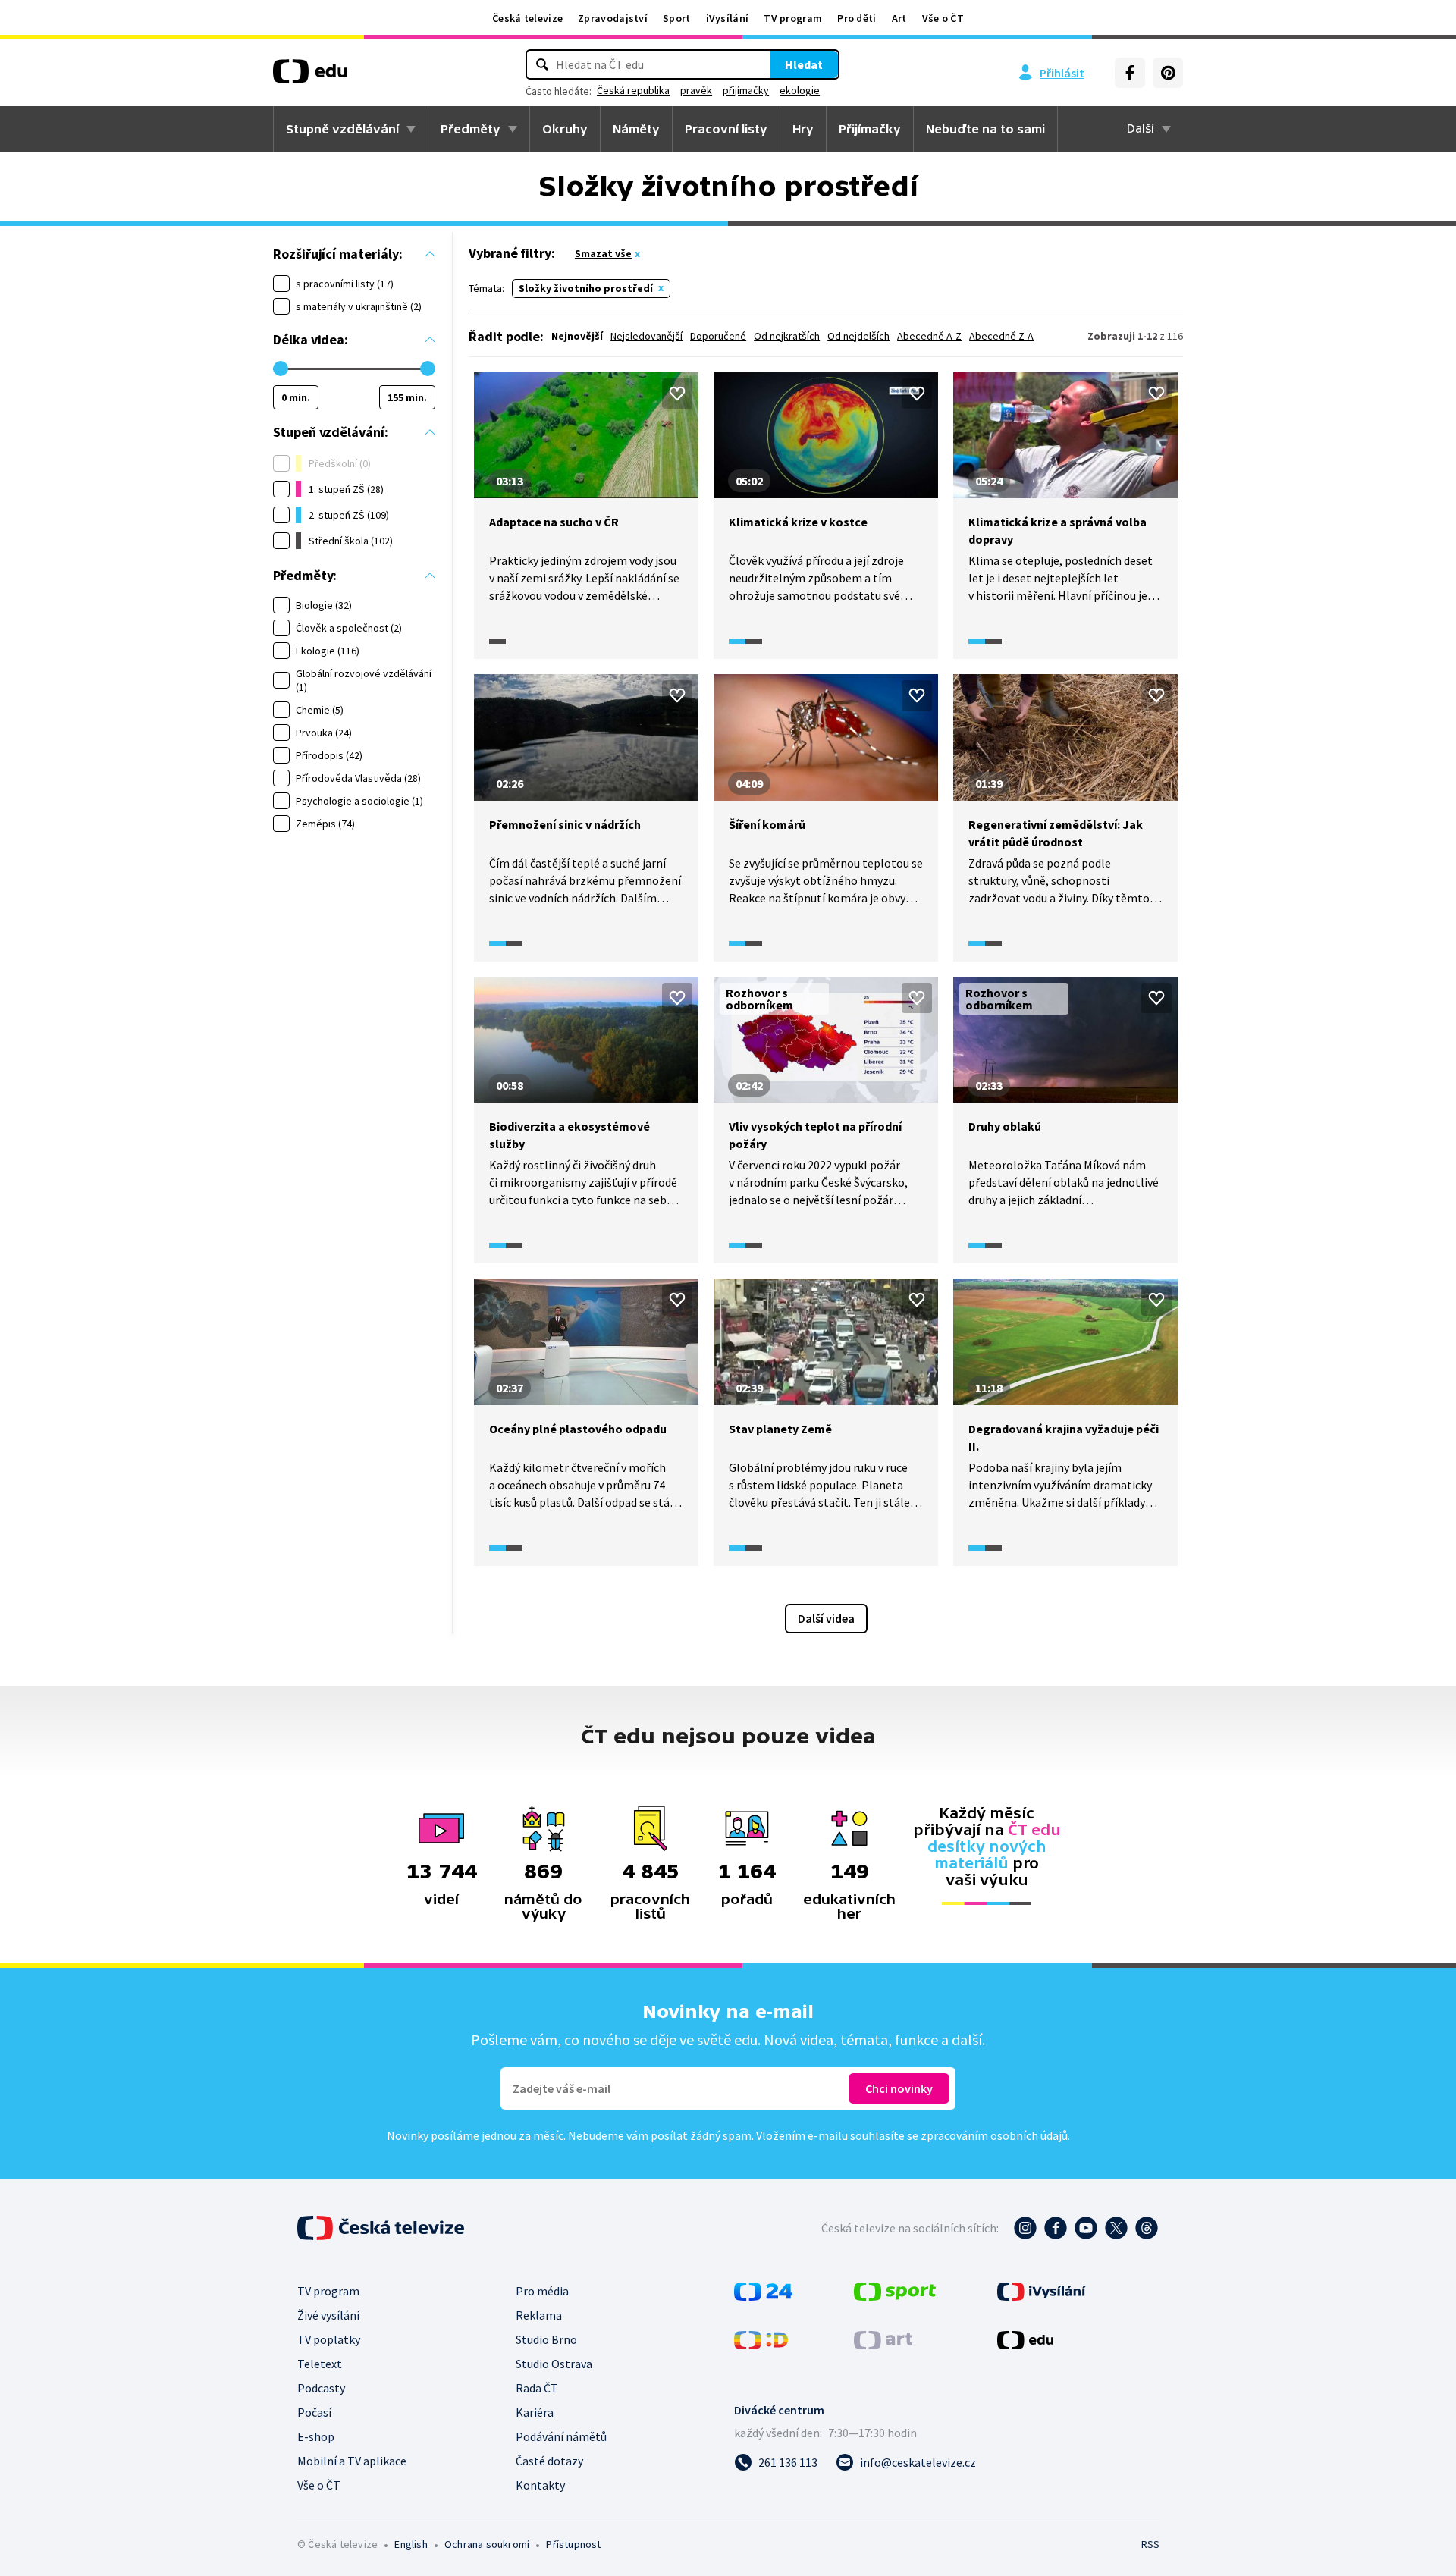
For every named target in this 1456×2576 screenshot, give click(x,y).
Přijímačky (870, 129)
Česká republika (633, 90)
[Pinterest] (1168, 73)
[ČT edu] (310, 77)
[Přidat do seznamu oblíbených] (677, 394)
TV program (793, 18)
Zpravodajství (613, 18)
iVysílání (728, 18)
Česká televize (527, 18)
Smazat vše (603, 253)
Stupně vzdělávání (342, 129)
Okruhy (565, 129)
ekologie (800, 90)
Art (899, 18)
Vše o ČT (943, 18)
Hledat (804, 64)
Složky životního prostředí (586, 288)
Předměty (471, 129)
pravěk (696, 90)
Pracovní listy (726, 129)
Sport (677, 18)
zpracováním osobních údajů (994, 2135)
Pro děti (857, 18)
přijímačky (746, 90)
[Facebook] (1130, 73)
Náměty (636, 129)
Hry (803, 129)
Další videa (826, 1618)
